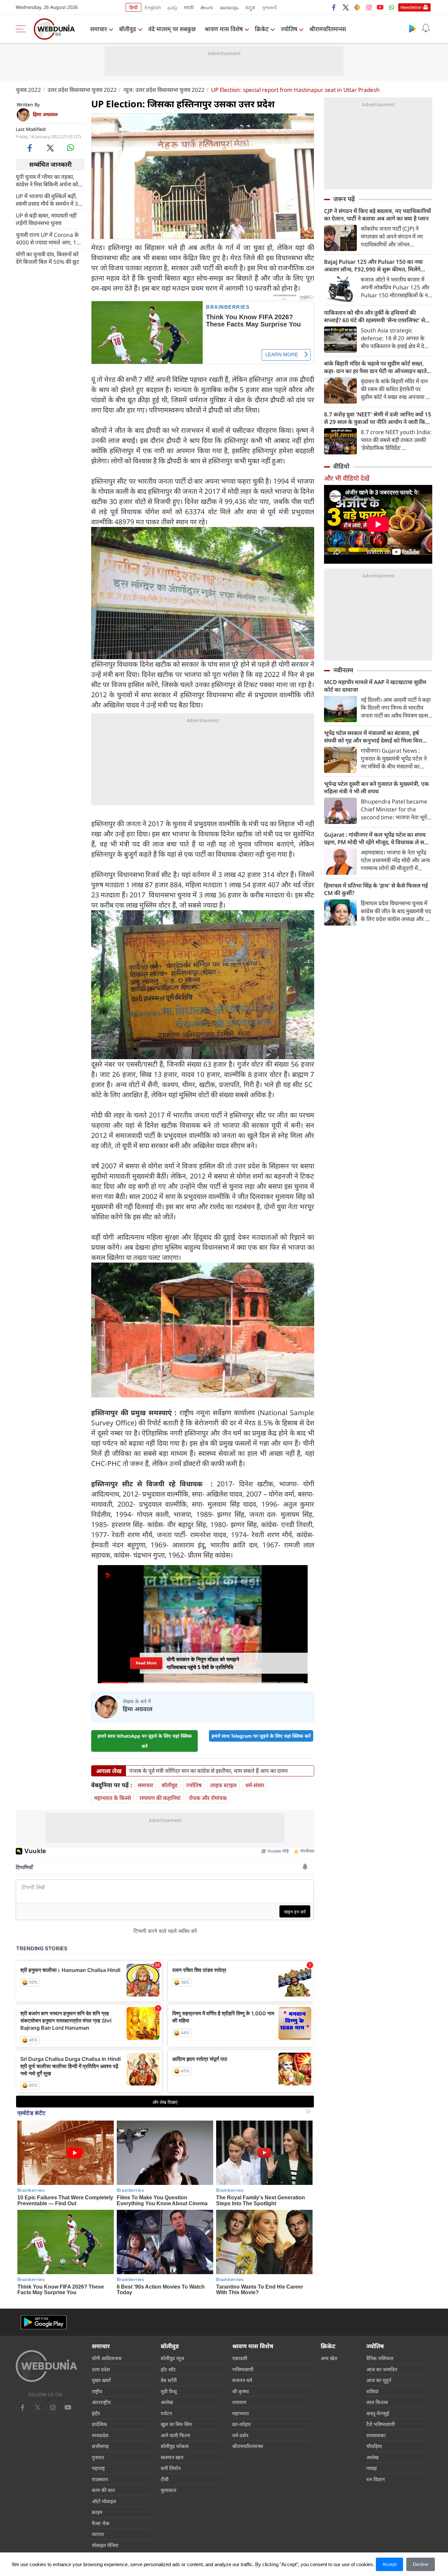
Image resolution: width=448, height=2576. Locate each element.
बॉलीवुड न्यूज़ (172, 2358)
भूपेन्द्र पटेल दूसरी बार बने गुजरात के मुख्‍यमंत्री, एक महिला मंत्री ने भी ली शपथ (377, 787)
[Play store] (413, 28)
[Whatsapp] (392, 7)
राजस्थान (100, 2479)
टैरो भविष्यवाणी (381, 2424)
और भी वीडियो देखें (347, 478)
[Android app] (44, 2322)
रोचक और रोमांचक (208, 1798)
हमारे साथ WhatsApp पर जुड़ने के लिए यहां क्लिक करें (145, 1741)
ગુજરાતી (269, 7)
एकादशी (240, 2358)
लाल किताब (377, 2402)
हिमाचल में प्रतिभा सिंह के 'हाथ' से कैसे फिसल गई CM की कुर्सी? (376, 889)
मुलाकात (169, 2490)
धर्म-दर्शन (240, 2435)
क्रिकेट (262, 29)
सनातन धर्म (242, 2380)
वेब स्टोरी (169, 2380)
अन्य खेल (329, 2358)
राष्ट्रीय (97, 2391)
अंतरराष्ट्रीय (101, 2402)
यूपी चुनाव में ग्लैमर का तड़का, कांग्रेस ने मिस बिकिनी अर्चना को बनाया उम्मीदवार (47, 180)
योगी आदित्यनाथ (107, 2358)
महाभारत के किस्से (112, 1798)
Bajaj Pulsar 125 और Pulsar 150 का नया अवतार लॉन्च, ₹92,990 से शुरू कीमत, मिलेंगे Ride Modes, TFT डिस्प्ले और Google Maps (376, 265)
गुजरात (98, 2457)
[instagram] (369, 7)
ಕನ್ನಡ (250, 7)
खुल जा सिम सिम (176, 2424)
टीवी (165, 2479)
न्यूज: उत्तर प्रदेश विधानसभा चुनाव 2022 (164, 90)
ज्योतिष (289, 29)
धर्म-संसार (255, 1785)
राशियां (372, 2391)
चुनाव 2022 (28, 90)
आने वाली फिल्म (175, 2435)
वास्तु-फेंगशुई (378, 2413)
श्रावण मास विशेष (224, 29)
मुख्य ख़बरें (101, 2380)
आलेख (167, 2402)
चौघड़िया (374, 2446)
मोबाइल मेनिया (105, 2545)
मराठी (189, 7)
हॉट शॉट (168, 2369)
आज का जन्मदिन (382, 2369)
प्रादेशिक (100, 2424)
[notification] (426, 28)
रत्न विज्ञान (376, 2479)
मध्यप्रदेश (100, 2435)
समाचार (99, 29)
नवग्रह (372, 2468)
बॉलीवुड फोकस (175, 2446)
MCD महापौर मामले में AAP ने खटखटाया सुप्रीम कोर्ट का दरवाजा (375, 686)
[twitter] (346, 7)
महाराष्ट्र (98, 2468)
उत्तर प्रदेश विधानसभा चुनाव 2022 (82, 90)
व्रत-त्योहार (242, 2424)
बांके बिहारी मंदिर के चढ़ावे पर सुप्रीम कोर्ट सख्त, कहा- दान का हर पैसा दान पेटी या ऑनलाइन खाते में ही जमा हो (378, 367)
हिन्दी (133, 7)
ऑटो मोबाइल (104, 2501)
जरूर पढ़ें (344, 199)
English (153, 7)
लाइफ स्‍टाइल (224, 1785)
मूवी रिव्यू (169, 2391)
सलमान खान (172, 2457)
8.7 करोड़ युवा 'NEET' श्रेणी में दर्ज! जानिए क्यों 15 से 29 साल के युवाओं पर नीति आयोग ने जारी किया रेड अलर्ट (378, 418)
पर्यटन (166, 2413)
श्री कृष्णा (241, 2391)
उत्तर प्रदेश (101, 2369)
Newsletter (411, 7)
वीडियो (341, 466)
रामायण (239, 2402)
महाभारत (241, 2413)
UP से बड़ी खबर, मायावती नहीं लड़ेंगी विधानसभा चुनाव (46, 219)
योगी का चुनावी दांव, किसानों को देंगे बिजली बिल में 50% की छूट (48, 258)
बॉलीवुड (128, 29)
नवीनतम (343, 670)
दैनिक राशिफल (380, 2358)
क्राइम (97, 2512)
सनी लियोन (171, 2468)
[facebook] (334, 7)
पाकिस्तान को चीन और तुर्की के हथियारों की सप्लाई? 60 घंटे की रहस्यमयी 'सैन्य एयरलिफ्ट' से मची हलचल (375, 316)
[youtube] (380, 7)
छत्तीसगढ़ (100, 2446)
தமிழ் (173, 7)
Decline (421, 2564)
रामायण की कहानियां (160, 1798)
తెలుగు (207, 7)
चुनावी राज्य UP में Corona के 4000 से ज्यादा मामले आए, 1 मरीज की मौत (47, 238)
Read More (146, 1663)
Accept (389, 2564)
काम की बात (103, 2490)
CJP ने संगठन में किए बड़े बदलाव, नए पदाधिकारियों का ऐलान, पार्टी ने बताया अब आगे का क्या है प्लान (377, 215)
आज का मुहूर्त (379, 2380)
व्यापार (98, 2534)
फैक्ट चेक (101, 2523)
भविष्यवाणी (243, 2369)
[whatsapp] (71, 148)
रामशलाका (376, 2435)
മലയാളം (229, 7)
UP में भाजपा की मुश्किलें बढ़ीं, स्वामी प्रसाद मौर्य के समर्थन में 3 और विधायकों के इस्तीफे (47, 199)
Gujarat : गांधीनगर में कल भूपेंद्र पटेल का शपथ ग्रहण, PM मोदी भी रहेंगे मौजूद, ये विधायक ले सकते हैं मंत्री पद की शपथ (378, 838)
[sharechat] (357, 7)
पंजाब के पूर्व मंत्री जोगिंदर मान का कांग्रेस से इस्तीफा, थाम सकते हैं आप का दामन (208, 1771)
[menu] (22, 29)
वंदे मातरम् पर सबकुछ (172, 29)
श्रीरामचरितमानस (328, 29)
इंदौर (96, 2413)
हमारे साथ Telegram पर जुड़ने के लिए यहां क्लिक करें (261, 1736)
